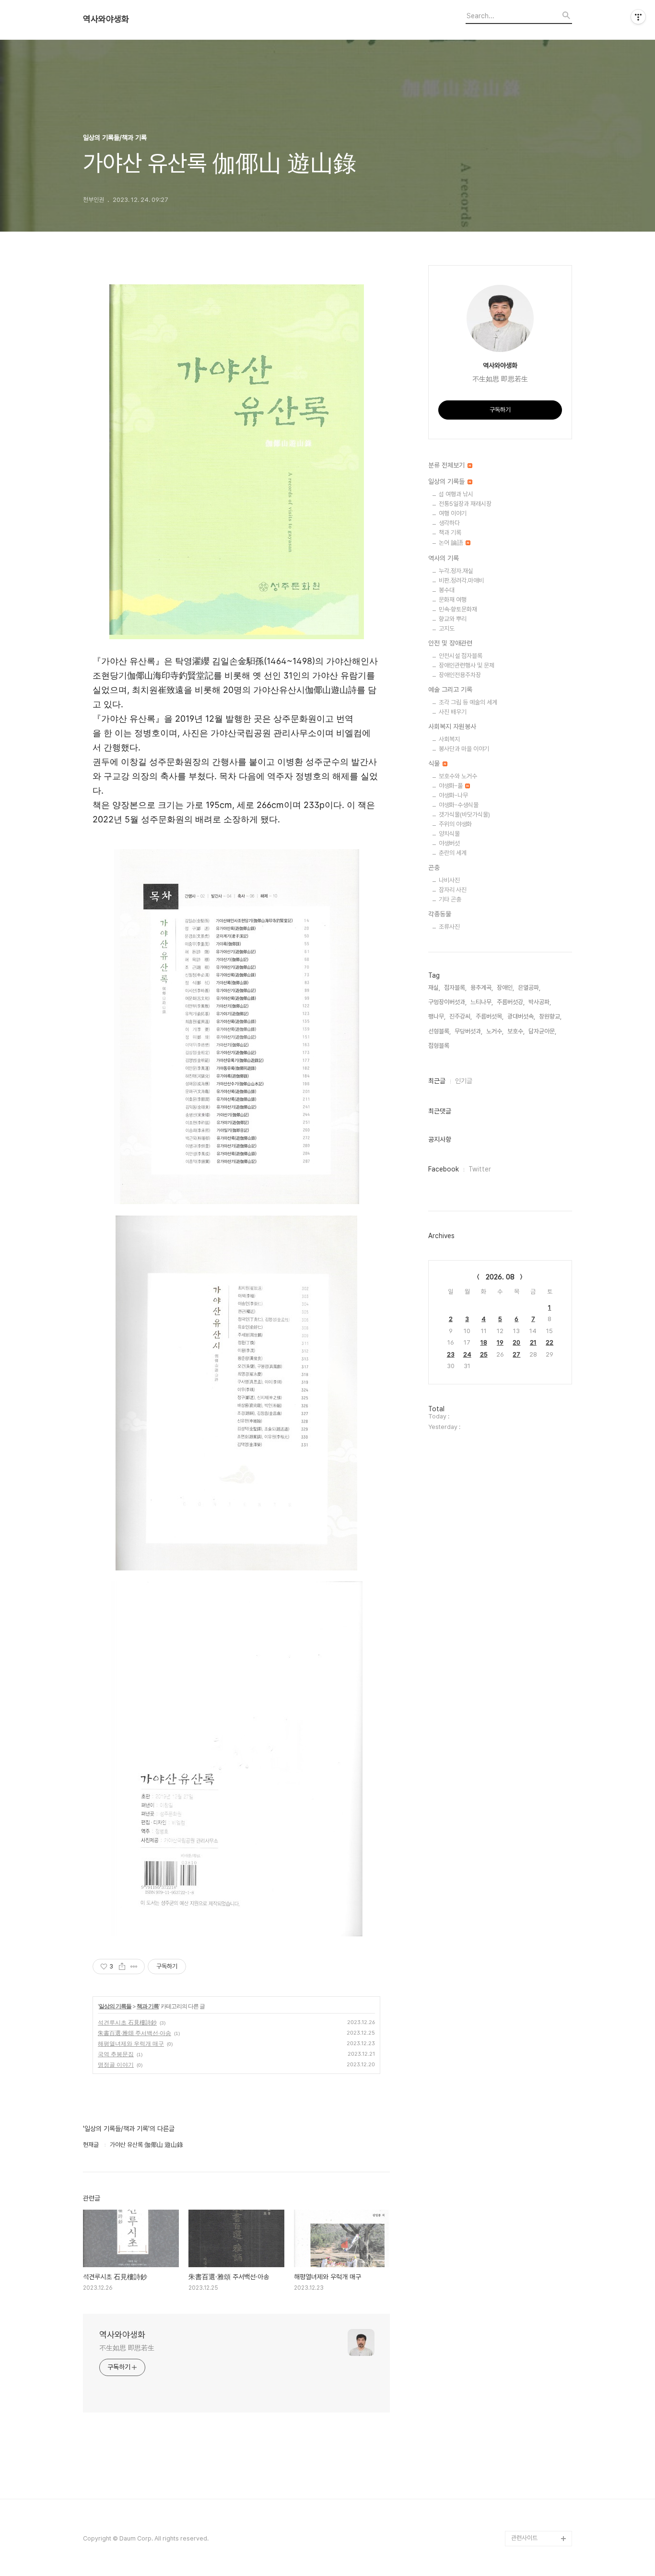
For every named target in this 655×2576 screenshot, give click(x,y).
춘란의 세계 (453, 853)
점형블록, (439, 1046)
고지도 (447, 628)
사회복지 (449, 739)
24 (467, 1354)
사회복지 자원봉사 (452, 726)
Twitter (480, 1169)
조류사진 (449, 927)
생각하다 (449, 523)
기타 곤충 (450, 899)
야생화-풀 (451, 786)
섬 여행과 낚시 (456, 494)
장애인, (505, 988)
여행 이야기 (453, 513)
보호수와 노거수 (458, 776)
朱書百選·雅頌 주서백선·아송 (135, 2033)
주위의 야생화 (455, 824)
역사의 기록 (444, 558)
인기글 (464, 1081)
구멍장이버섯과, (447, 1002)
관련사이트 (524, 2538)
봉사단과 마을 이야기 (464, 749)
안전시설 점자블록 (461, 656)
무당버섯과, (468, 1031)
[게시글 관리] (134, 1967)
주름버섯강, (511, 1002)
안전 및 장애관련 (450, 643)
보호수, (516, 1031)
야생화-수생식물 (459, 805)
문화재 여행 (453, 600)
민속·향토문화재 (458, 609)
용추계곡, (482, 988)
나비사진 (449, 880)
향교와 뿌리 (453, 619)
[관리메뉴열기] (638, 17)
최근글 (437, 1081)
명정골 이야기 (116, 2065)
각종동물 (440, 914)
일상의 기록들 (115, 2006)
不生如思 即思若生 (127, 2348)
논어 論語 (452, 543)
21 (533, 1342)
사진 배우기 (453, 712)
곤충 (434, 867)
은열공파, (529, 988)
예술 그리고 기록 (450, 690)
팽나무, (437, 1016)
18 (484, 1342)
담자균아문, (542, 1031)
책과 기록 (148, 2006)
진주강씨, (461, 1016)
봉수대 (447, 590)
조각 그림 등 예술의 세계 (468, 702)
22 (550, 1342)
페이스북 (522, 2523)
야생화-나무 (453, 795)
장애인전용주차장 (460, 675)
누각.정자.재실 (456, 571)
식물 (435, 763)
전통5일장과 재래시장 (465, 504)
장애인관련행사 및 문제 (467, 665)
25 (484, 1354)
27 (516, 1354)
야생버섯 (449, 843)
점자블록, (455, 988)
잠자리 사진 (453, 890)
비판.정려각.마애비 (461, 580)
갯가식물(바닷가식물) (464, 814)
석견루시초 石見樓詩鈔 (127, 2022)
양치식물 (449, 834)
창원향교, (550, 1016)
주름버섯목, (490, 1016)
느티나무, (482, 1002)
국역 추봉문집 (116, 2054)
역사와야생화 (106, 19)
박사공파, (540, 1002)
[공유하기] (122, 1967)
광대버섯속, (521, 1016)
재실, (434, 988)
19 (500, 1342)
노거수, (495, 1031)
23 (451, 1354)
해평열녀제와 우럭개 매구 (131, 2043)
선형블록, (439, 1031)
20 (516, 1342)
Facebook (444, 1169)
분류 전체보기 (447, 465)
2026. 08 (500, 1277)
